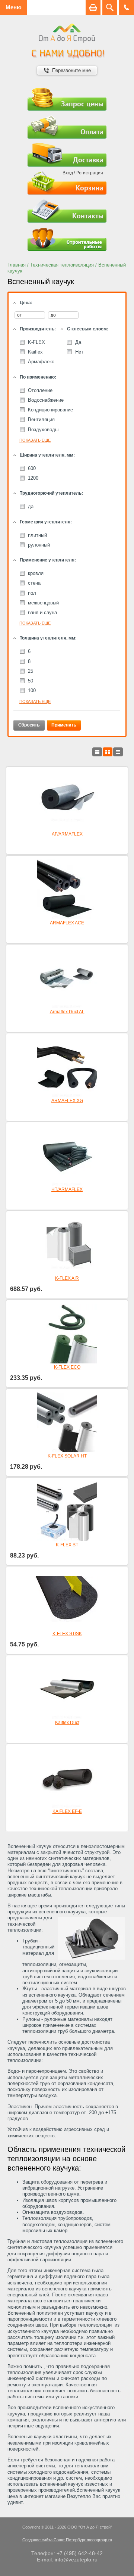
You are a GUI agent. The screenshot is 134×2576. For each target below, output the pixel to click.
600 (32, 468)
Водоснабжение (46, 400)
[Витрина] (108, 752)
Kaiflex (35, 352)
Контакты (88, 216)
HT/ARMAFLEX (67, 1189)
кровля (36, 573)
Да (78, 342)
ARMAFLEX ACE (67, 923)
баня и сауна (42, 612)
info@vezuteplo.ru (76, 2560)
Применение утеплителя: (48, 560)
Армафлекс (41, 362)
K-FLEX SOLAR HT (67, 1456)
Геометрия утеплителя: (46, 522)
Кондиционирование (50, 410)
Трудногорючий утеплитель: (51, 493)
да (31, 506)
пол (32, 593)
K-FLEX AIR (67, 1278)
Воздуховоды (43, 430)
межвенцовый (43, 603)
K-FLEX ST (67, 1545)
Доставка (88, 160)
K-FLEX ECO (67, 1367)
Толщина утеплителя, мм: (48, 638)
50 (31, 681)
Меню (14, 7)
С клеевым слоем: (88, 329)
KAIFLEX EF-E (67, 1811)
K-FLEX (36, 342)
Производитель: (38, 329)
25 (31, 671)
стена (34, 583)
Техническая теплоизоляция (62, 265)
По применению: (38, 377)
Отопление (40, 390)
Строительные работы (67, 239)
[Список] (97, 752)
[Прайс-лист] (118, 752)
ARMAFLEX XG (67, 1101)
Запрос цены (82, 104)
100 (32, 690)
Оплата (92, 132)
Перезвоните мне (71, 70)
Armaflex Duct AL (67, 1012)
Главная (17, 265)
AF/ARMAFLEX (67, 834)
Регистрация (90, 173)
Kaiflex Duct (67, 1723)
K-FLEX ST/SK (67, 1634)
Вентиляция (41, 419)
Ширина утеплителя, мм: (47, 455)
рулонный (39, 545)
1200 (33, 478)
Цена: (26, 303)
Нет (79, 352)
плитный (37, 535)
